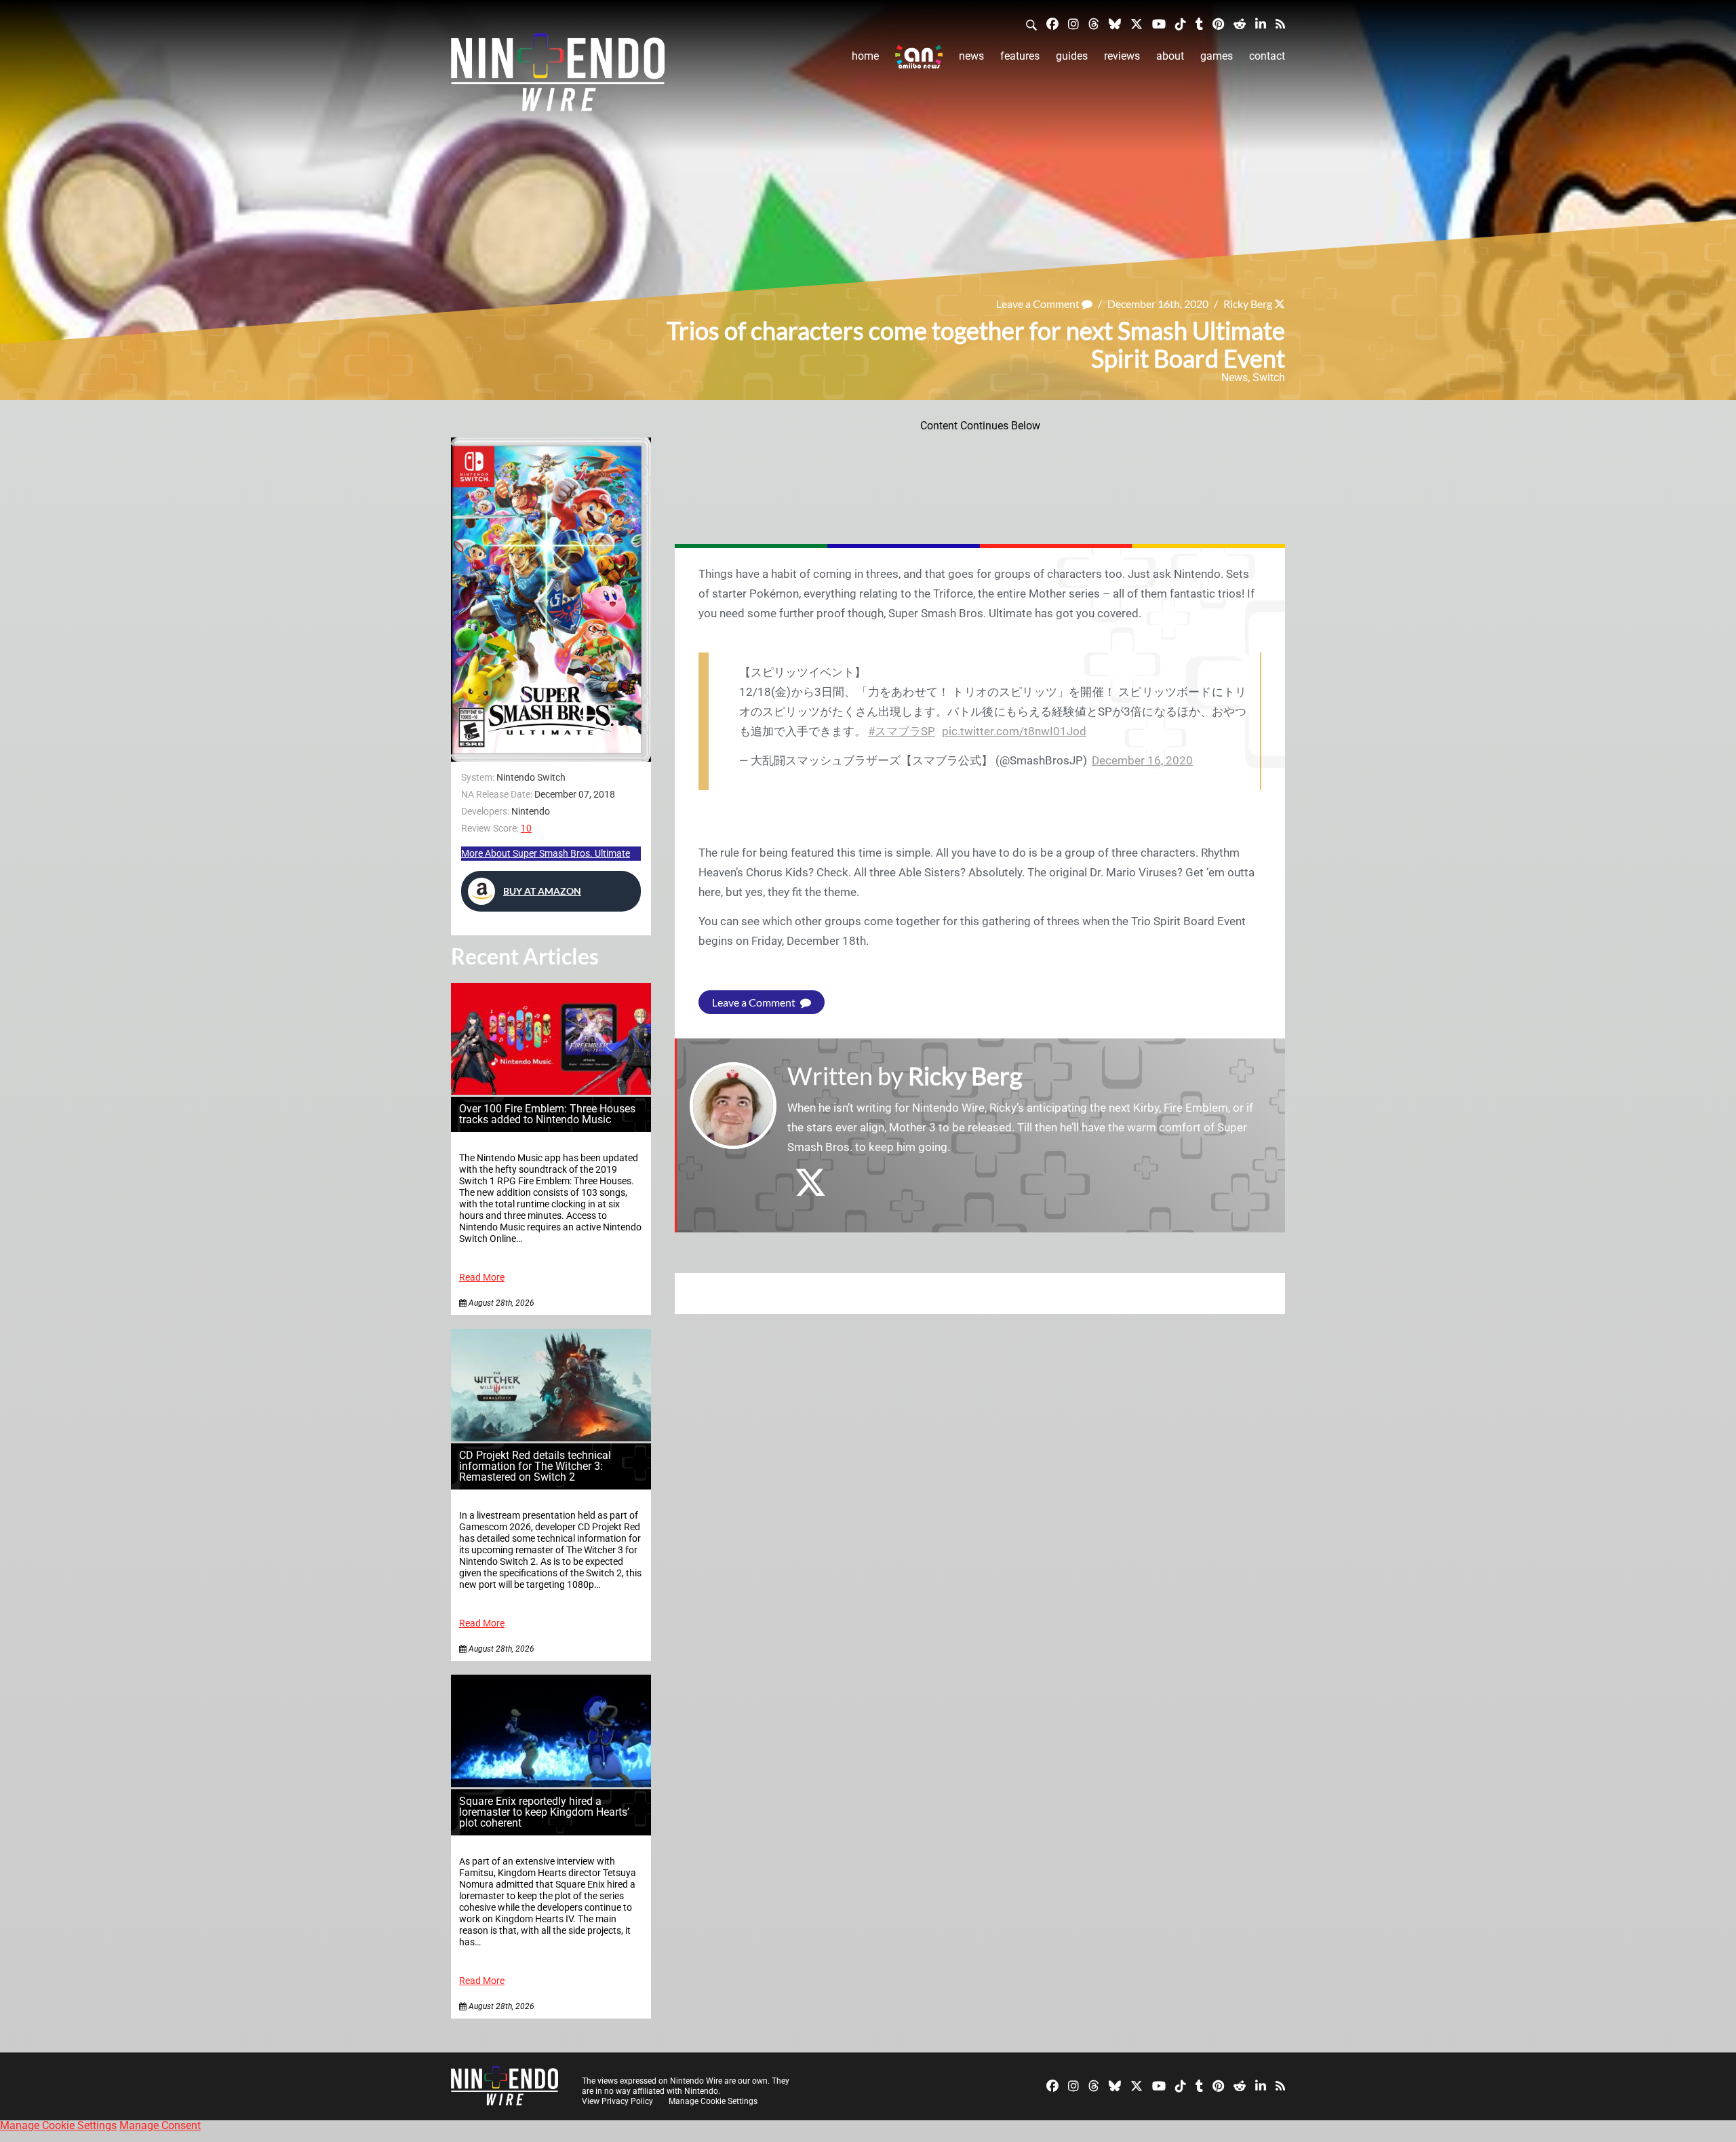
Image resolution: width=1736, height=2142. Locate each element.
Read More (482, 1278)
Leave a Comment (1039, 304)
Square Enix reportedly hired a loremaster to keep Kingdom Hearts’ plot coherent (544, 1812)
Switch (1269, 377)
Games (1217, 56)
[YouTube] (1159, 23)
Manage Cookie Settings (713, 2101)
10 (526, 828)
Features (1020, 56)
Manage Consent (160, 2125)
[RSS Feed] (1280, 23)
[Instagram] (1073, 23)
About (1170, 56)
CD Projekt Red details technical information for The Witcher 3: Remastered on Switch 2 (535, 1466)
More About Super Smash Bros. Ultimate (546, 853)
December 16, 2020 (1142, 760)
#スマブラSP (902, 731)
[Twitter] (1137, 23)
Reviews (1122, 56)
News (971, 56)
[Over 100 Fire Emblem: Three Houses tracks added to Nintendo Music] (551, 1091)
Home (865, 56)
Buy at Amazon (542, 891)
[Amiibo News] (919, 57)
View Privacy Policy (617, 2101)
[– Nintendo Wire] (558, 77)
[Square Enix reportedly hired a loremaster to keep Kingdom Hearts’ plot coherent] (551, 1784)
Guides (1072, 56)
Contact (1267, 56)
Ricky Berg (1248, 304)
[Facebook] (1052, 23)
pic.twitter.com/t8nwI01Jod (1014, 731)
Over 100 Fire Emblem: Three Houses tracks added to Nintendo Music (547, 1114)
